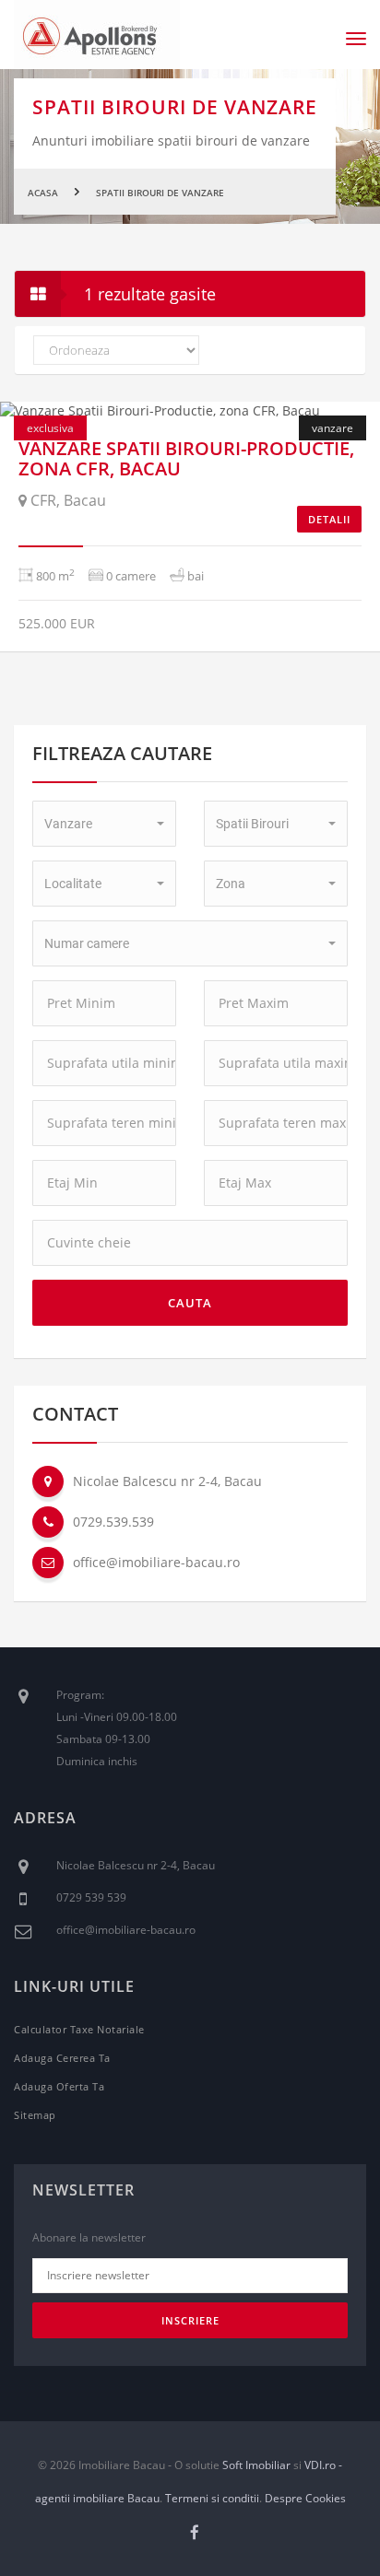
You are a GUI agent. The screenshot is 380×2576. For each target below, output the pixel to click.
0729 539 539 (91, 1897)
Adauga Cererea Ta (62, 2058)
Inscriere (190, 2320)
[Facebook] (195, 2532)
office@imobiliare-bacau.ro (156, 1562)
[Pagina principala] (97, 35)
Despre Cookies (305, 2498)
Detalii (329, 519)
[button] (104, 824)
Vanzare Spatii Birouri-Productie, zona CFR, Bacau (186, 458)
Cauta (190, 1303)
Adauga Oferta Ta (59, 2086)
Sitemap (35, 2115)
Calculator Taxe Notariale (79, 2029)
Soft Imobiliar (256, 2465)
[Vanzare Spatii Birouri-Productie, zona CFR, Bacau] (190, 411)
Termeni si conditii (212, 2498)
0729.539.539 (113, 1522)
